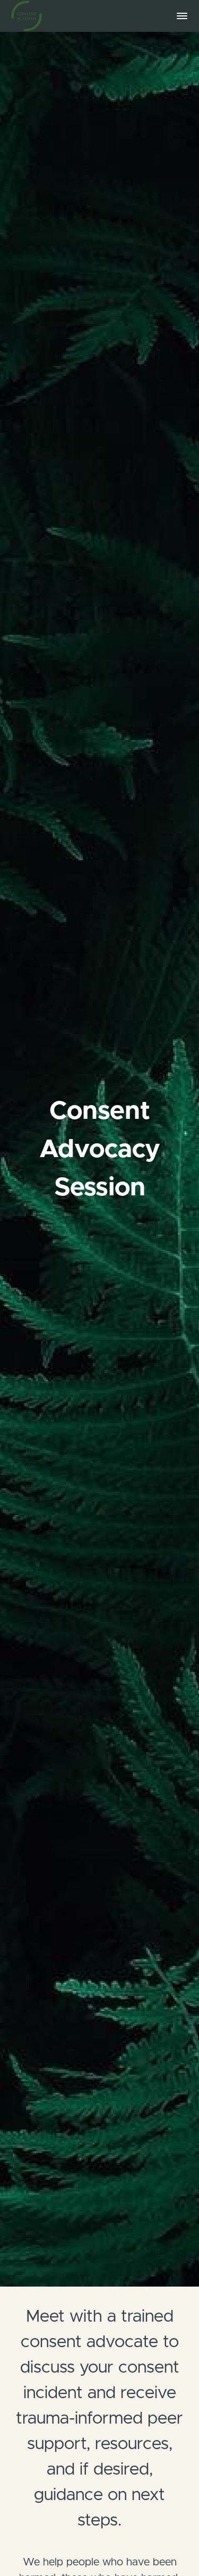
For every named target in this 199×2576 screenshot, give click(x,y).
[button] (182, 16)
